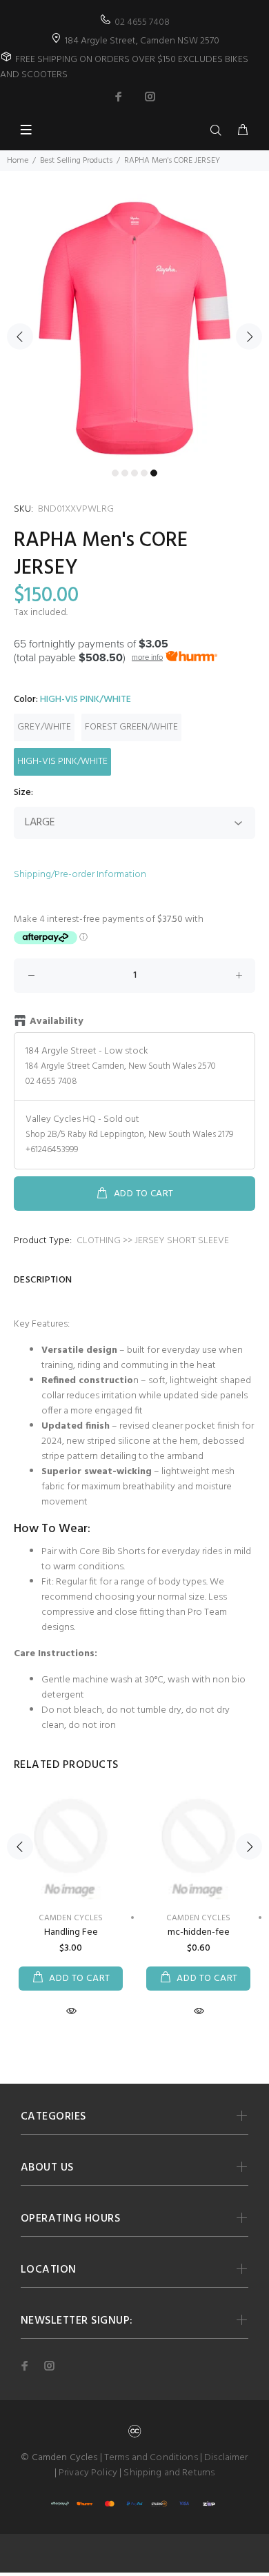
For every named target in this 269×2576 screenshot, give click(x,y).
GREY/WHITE (44, 727)
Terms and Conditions (151, 2458)
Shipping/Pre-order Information (80, 875)
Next (249, 336)
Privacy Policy (88, 2473)
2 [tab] (125, 473)
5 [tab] (154, 473)
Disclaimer (226, 2458)
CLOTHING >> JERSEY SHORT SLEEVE (153, 1241)
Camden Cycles (198, 1918)
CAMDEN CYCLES (71, 1918)
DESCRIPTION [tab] (43, 1280)
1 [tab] (115, 473)
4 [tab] (144, 473)
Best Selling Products (76, 161)
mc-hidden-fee (199, 1932)
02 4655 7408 (142, 22)
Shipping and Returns (169, 2473)
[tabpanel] (134, 328)
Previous (20, 336)
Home (18, 161)
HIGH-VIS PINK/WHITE (62, 762)
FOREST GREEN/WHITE (131, 727)
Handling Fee (71, 1932)
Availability (56, 1022)
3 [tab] (134, 473)
